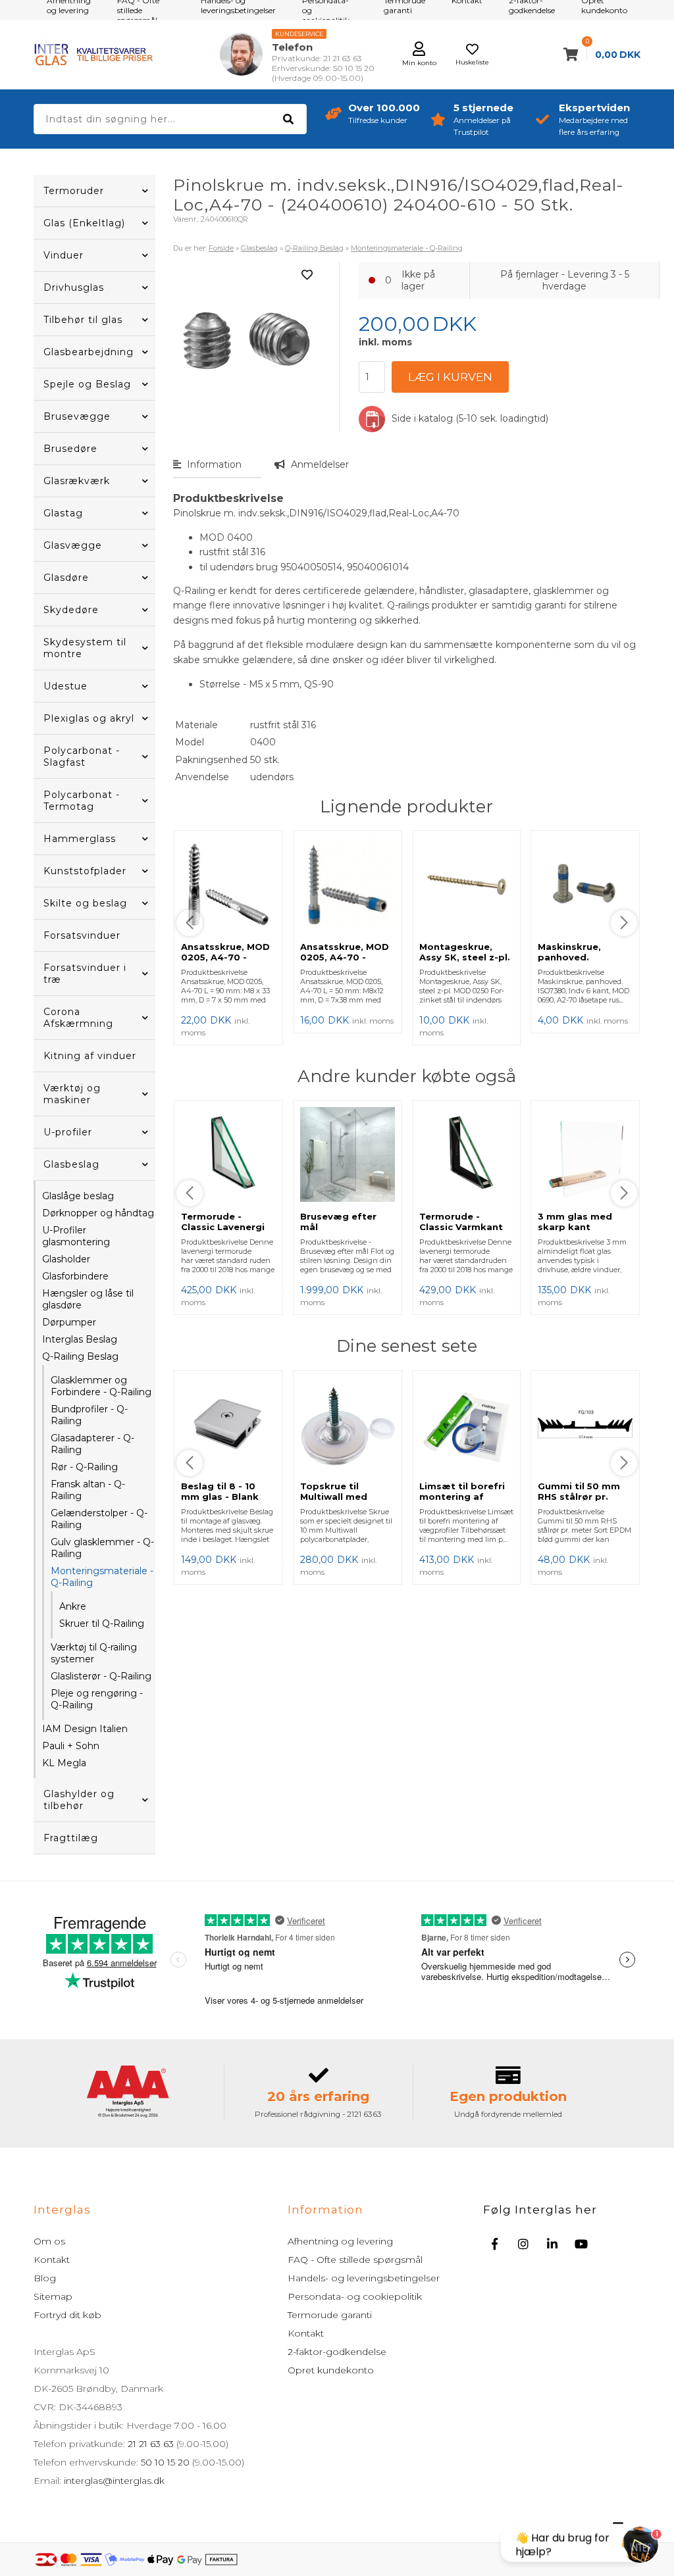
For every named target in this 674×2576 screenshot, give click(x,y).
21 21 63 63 (151, 2444)
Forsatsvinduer (82, 935)
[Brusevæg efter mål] (348, 1156)
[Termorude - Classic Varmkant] (467, 1156)
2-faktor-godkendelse (337, 2352)
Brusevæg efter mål (338, 1222)
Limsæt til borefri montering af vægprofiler (462, 1497)
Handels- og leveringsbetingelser (364, 2278)
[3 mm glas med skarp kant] (585, 1156)
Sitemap (53, 2296)
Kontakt (52, 2260)
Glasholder (66, 1259)
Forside (221, 248)
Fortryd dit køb (67, 2315)
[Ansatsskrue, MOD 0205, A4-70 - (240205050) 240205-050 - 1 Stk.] (348, 886)
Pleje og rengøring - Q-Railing (97, 1699)
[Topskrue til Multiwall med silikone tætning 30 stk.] (348, 1426)
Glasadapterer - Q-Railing (92, 1444)
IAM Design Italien (85, 1729)
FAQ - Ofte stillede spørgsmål (355, 2260)
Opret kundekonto (331, 2370)
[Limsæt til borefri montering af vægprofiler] (467, 1426)
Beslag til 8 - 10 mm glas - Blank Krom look (220, 1497)
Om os (49, 2241)
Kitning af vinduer (90, 1056)
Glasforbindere (75, 1276)
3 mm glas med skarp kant (575, 1222)
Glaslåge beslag (78, 1196)
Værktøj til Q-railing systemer (94, 1653)
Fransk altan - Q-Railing (88, 1490)
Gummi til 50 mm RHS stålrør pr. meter (579, 1497)
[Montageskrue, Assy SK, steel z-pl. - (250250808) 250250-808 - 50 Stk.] (467, 886)
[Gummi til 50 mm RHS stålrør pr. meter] (585, 1426)
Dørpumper (69, 1322)
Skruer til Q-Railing (102, 1623)
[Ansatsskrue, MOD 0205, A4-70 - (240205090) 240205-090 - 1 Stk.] (228, 886)
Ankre (73, 1606)
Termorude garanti (330, 2315)
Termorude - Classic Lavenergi (223, 1222)
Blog (45, 2278)
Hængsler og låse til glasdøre (88, 1299)
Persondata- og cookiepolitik (355, 2296)
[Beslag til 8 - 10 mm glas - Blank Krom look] (228, 1426)
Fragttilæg (71, 1838)
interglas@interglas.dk (114, 2481)
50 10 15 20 (165, 2462)
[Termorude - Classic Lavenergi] (228, 1156)
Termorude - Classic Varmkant (461, 1222)
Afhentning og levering (340, 2241)
